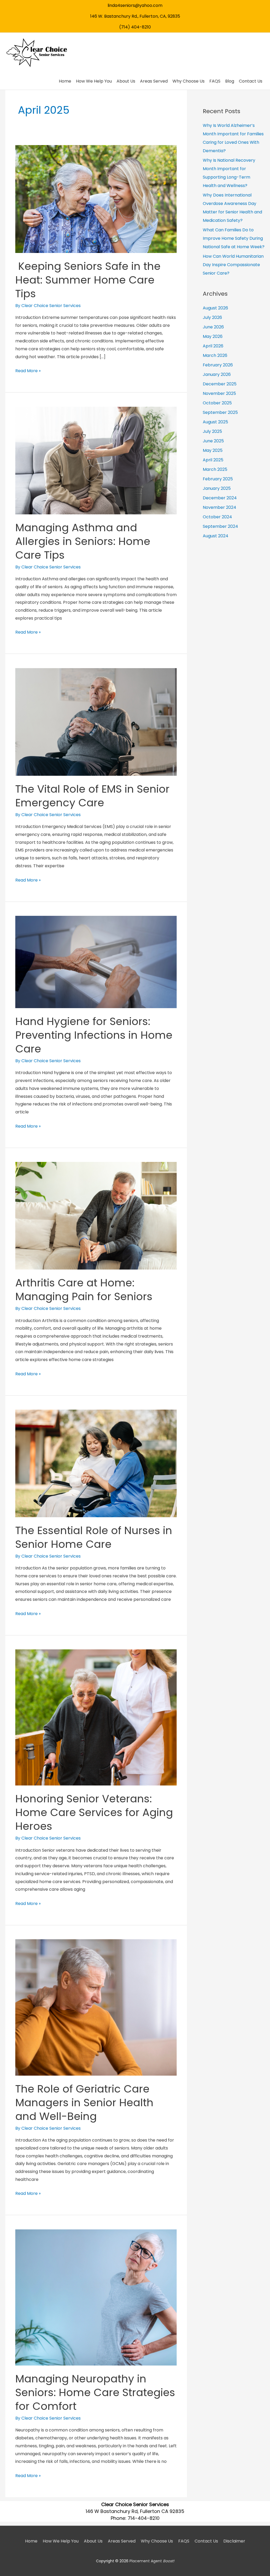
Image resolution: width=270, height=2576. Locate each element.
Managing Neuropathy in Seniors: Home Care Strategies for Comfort (95, 2392)
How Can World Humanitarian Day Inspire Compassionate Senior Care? (233, 265)
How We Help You (61, 2541)
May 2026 (213, 336)
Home (31, 2541)
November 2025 (219, 393)
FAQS (184, 2541)
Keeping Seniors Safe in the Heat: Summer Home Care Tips (88, 280)
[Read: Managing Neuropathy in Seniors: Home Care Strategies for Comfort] (96, 2297)
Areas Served (122, 2541)
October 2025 (217, 403)
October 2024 (217, 517)
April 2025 (213, 460)
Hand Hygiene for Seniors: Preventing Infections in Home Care (94, 1035)
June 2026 (213, 327)
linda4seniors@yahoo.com (135, 5)
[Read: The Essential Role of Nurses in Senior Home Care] (96, 1463)
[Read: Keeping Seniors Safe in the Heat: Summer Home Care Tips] (96, 199)
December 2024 (220, 498)
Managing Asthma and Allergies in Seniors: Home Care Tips (83, 541)
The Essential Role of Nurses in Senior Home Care (94, 1537)
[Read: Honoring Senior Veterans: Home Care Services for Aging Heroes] (96, 1717)
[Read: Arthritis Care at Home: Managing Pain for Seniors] (96, 1215)
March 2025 (215, 469)
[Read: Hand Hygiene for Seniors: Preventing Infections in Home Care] (96, 962)
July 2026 (212, 317)
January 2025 (217, 488)
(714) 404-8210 (135, 27)
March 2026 (215, 355)
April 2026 (213, 346)
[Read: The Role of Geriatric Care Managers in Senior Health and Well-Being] (96, 2007)
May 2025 (213, 450)
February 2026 (218, 365)
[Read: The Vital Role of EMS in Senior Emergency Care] (96, 722)
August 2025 (215, 422)
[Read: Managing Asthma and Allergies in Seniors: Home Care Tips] (96, 460)
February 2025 (218, 479)
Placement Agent (152, 2561)
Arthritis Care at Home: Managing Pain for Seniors (84, 1290)
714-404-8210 (144, 2518)
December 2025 (220, 384)
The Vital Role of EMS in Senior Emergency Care (92, 796)
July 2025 (212, 431)
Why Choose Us (157, 2541)
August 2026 (215, 308)
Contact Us (206, 2541)
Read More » (28, 371)
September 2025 (220, 412)
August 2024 (216, 536)
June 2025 (213, 441)
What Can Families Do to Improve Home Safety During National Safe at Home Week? (234, 238)
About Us (93, 2541)
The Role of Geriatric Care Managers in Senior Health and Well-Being (84, 2103)
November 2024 (220, 507)
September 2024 (220, 526)
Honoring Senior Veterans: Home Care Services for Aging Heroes (94, 1812)
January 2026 (217, 374)
